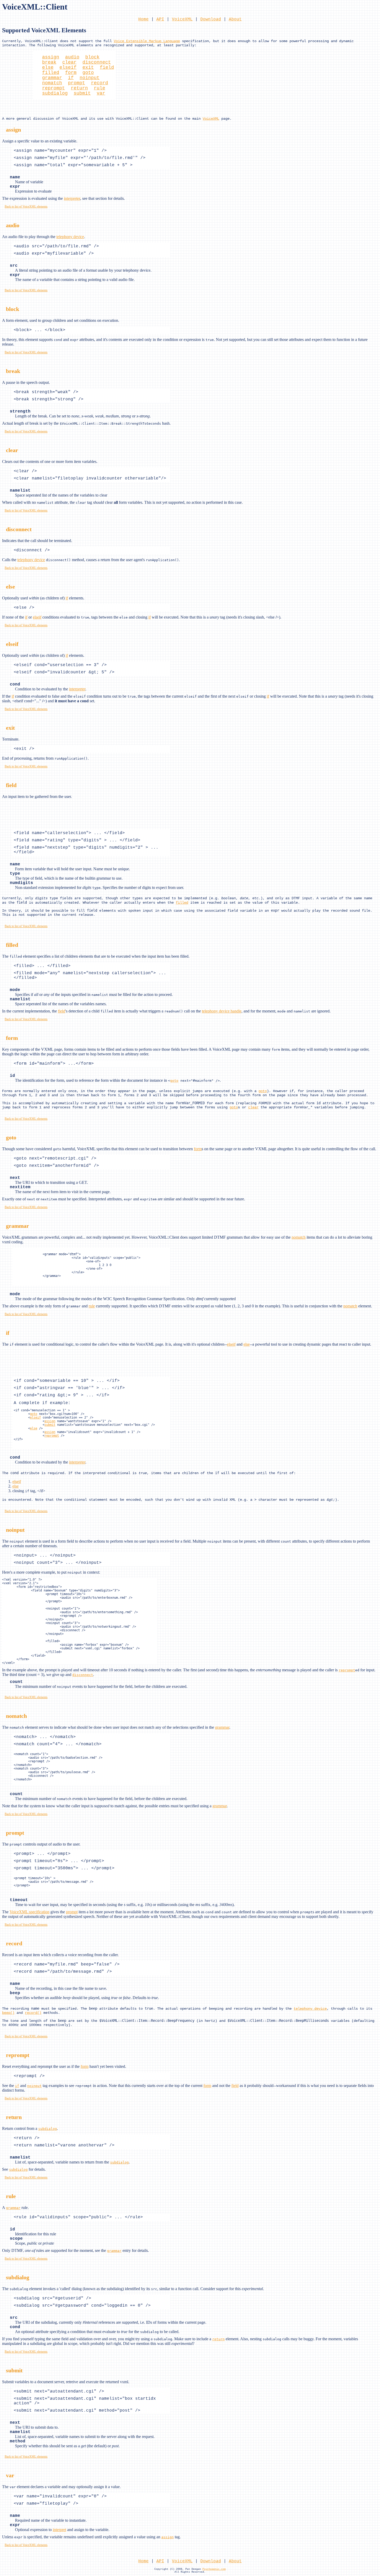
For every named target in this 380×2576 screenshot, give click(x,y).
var (101, 93)
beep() (8, 2013)
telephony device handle (222, 1011)
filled (51, 73)
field (107, 67)
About (235, 19)
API (160, 19)
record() (33, 2013)
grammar (52, 78)
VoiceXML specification (29, 1912)
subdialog (55, 93)
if (71, 78)
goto (88, 73)
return (79, 88)
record (100, 83)
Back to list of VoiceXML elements (26, 207)
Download (211, 19)
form (71, 73)
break (49, 62)
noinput (90, 78)
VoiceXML (182, 19)
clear (69, 62)
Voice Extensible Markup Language (147, 41)
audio (72, 57)
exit (88, 67)
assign (51, 57)
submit (82, 93)
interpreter (72, 198)
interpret (59, 2530)
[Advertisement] (18, 82)
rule (100, 88)
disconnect (97, 62)
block (92, 57)
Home (143, 19)
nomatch (52, 83)
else (48, 67)
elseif (68, 67)
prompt (77, 83)
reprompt (54, 88)
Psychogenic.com (214, 2569)
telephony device (70, 237)
